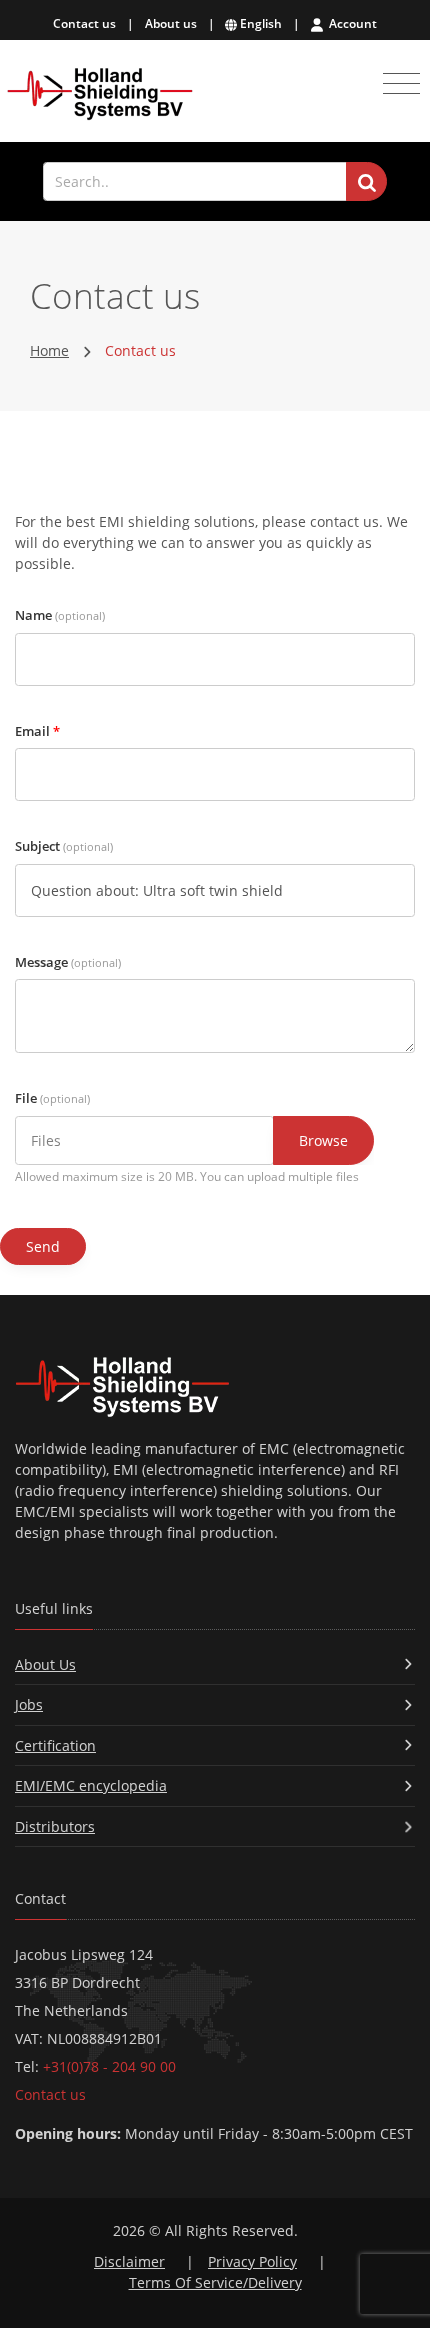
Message (68, 962)
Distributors (55, 1826)
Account (351, 23)
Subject (64, 846)
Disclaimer (129, 2261)
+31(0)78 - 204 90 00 (109, 2066)
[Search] (366, 182)
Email (37, 731)
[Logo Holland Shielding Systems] (100, 94)
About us (171, 23)
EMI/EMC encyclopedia (91, 1785)
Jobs (29, 1704)
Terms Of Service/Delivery (215, 2282)
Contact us (84, 23)
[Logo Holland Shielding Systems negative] (215, 1386)
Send (43, 1246)
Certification (55, 1745)
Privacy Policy (252, 2261)
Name (60, 615)
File (52, 1098)
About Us (45, 1664)
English (259, 23)
